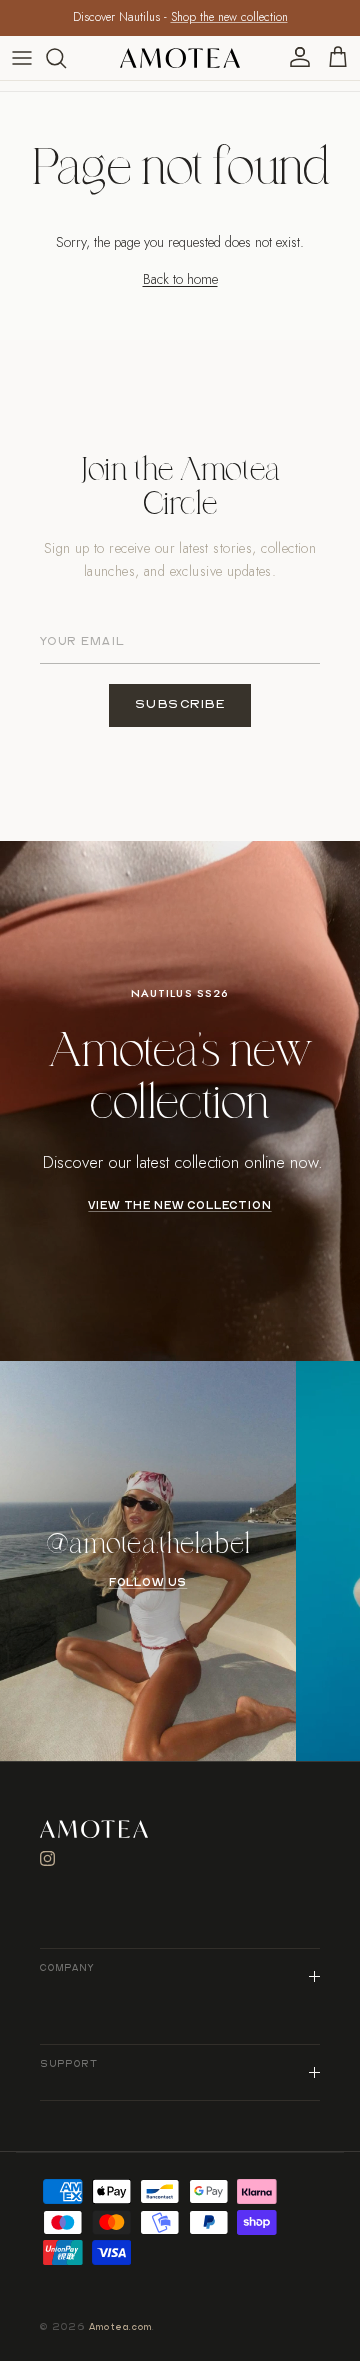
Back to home (180, 279)
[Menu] (22, 58)
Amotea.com (121, 2327)
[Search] (66, 58)
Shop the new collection (229, 17)
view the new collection (179, 1206)
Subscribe (180, 704)
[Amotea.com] (180, 58)
